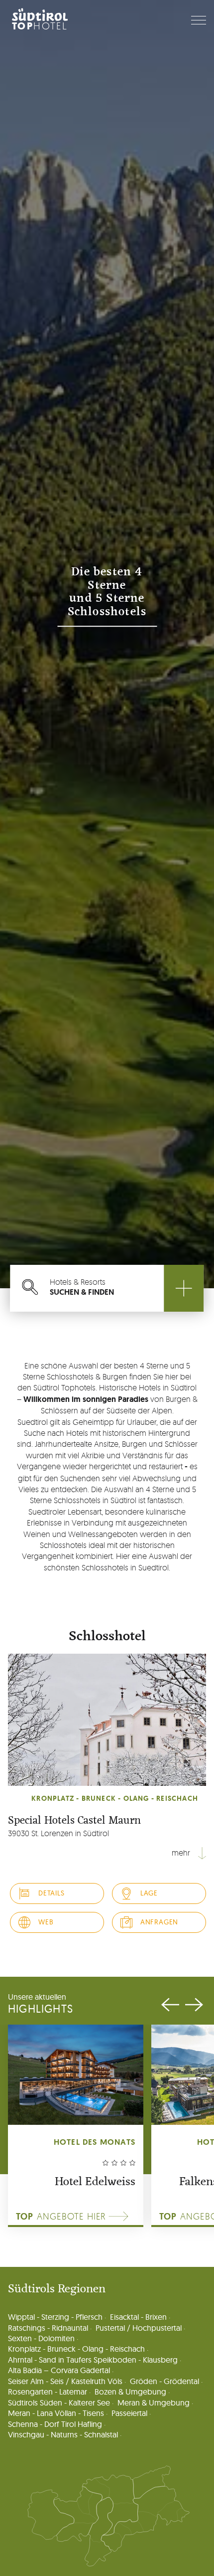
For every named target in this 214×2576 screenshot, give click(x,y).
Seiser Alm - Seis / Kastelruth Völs (65, 2381)
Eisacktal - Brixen (138, 2317)
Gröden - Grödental (164, 2381)
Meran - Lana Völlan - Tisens (56, 2413)
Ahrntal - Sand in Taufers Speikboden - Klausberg (93, 2360)
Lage (149, 1893)
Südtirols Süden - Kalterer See (59, 2403)
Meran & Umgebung (154, 2403)
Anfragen (159, 1922)
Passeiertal (129, 2413)
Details (52, 1893)
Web (46, 1922)
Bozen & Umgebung (130, 2392)
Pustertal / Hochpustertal (139, 2328)
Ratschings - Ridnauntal (48, 2328)
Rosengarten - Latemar (48, 2392)
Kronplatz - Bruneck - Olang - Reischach (76, 2349)
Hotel (40, 26)
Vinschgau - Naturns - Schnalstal (63, 2435)
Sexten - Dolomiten (41, 2338)
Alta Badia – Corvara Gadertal (59, 2370)
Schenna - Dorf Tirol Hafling (55, 2424)
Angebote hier (61, 2217)
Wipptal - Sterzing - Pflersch (55, 2317)
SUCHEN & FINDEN (82, 1287)
